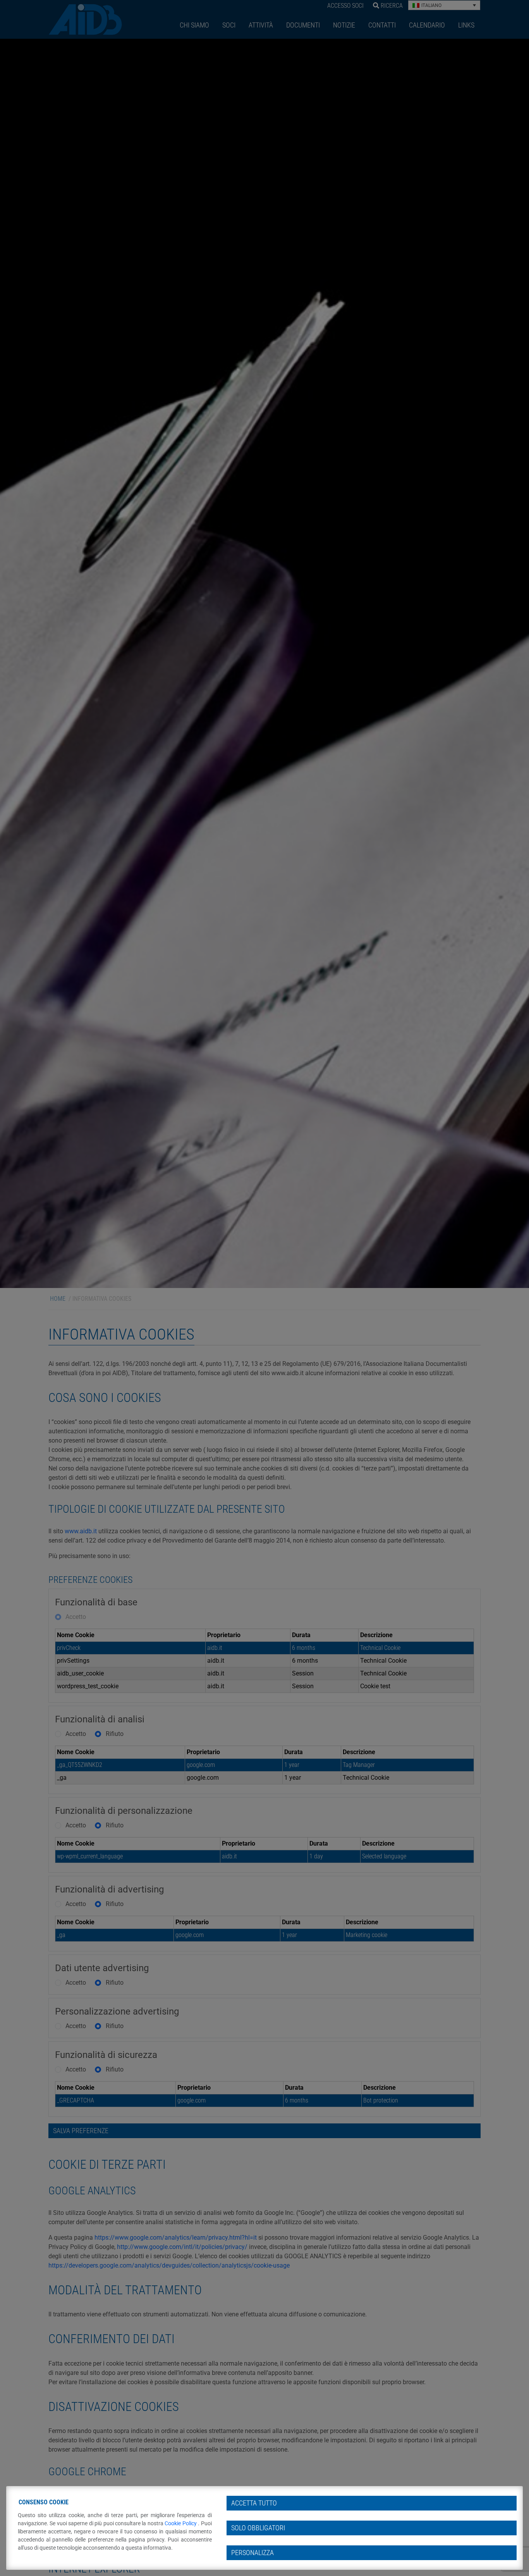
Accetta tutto (254, 2503)
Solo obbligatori (258, 2528)
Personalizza (252, 2553)
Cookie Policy (181, 2523)
